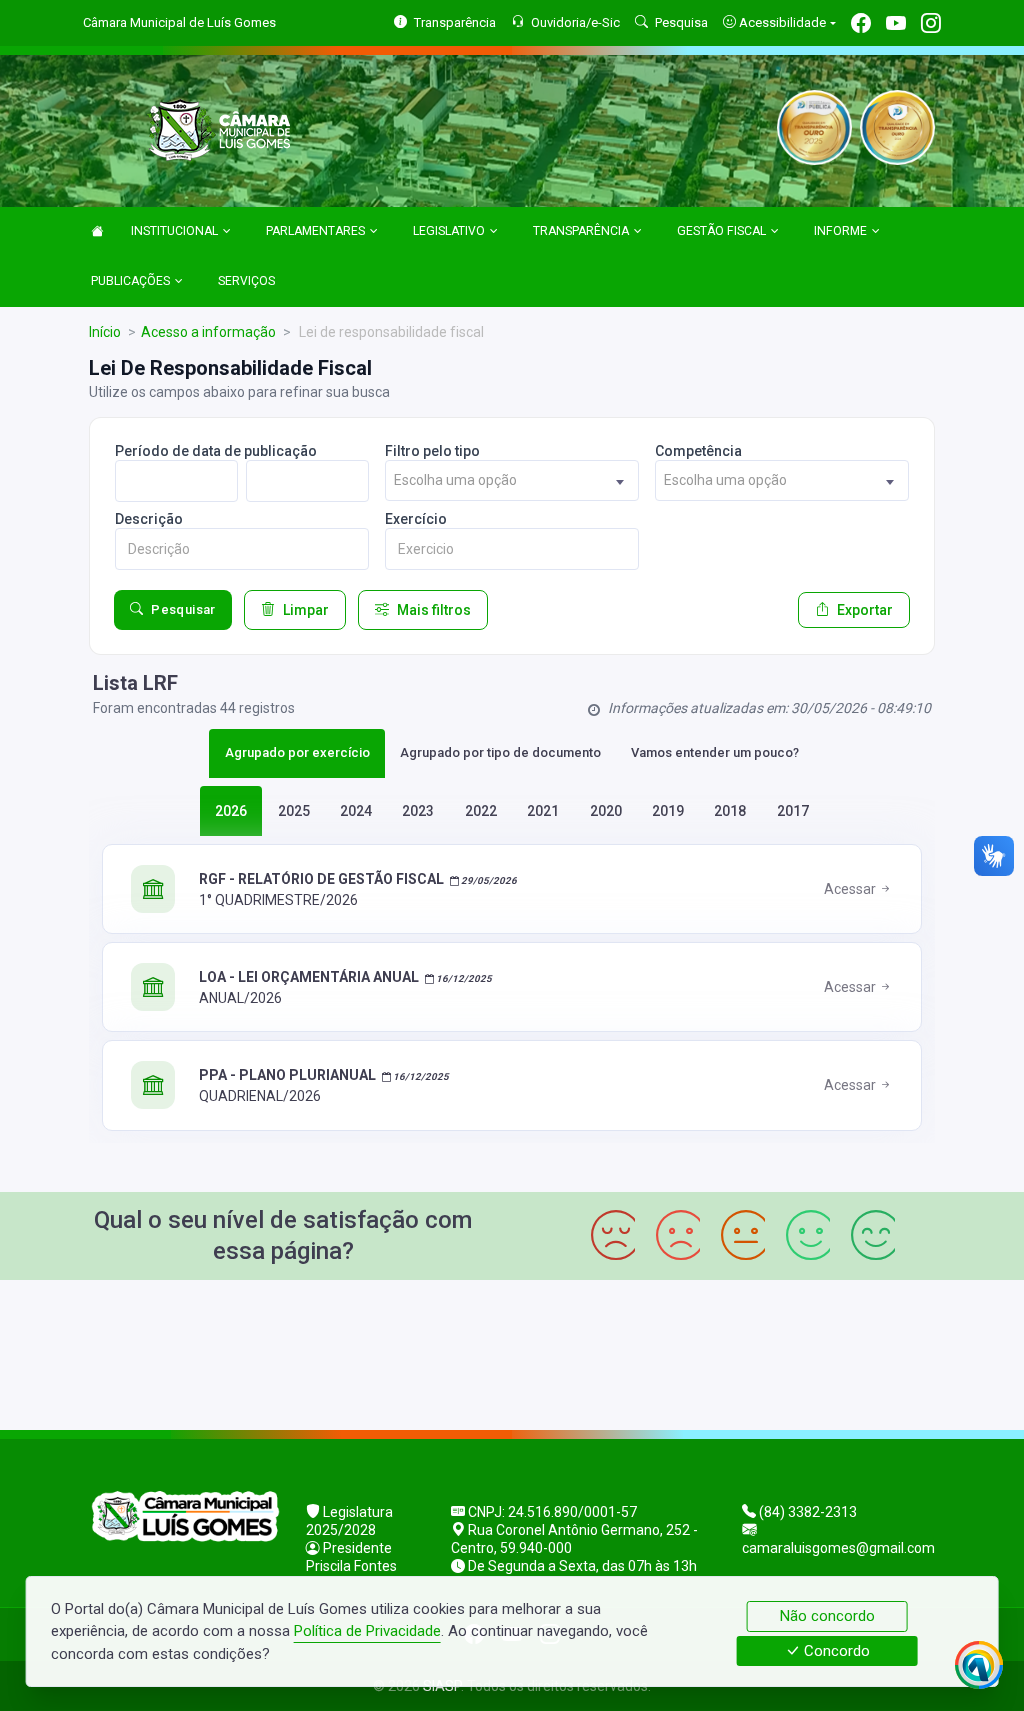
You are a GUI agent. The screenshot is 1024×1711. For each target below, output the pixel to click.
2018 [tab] (730, 811)
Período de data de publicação (216, 451)
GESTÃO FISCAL (721, 231)
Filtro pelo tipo (432, 451)
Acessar (851, 889)
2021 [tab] (543, 811)
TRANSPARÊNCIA (581, 231)
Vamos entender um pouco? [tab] (715, 752)
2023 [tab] (418, 811)
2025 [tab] (294, 811)
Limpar (306, 610)
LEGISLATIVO (449, 231)
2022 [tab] (481, 811)
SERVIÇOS (246, 281)
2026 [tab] (231, 811)
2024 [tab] (356, 811)
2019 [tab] (668, 811)
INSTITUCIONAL (174, 231)
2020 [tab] (606, 811)
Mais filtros (434, 610)
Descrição (149, 519)
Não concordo (827, 1616)
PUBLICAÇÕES (130, 281)
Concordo (835, 1651)
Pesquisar (183, 609)
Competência (698, 451)
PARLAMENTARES (315, 231)
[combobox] (512, 480)
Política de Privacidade (367, 1631)
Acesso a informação (208, 332)
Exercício (416, 519)
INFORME (840, 231)
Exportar (865, 610)
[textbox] (512, 480)
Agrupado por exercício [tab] (297, 752)
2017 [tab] (793, 811)
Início (105, 332)
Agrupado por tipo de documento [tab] (500, 752)
